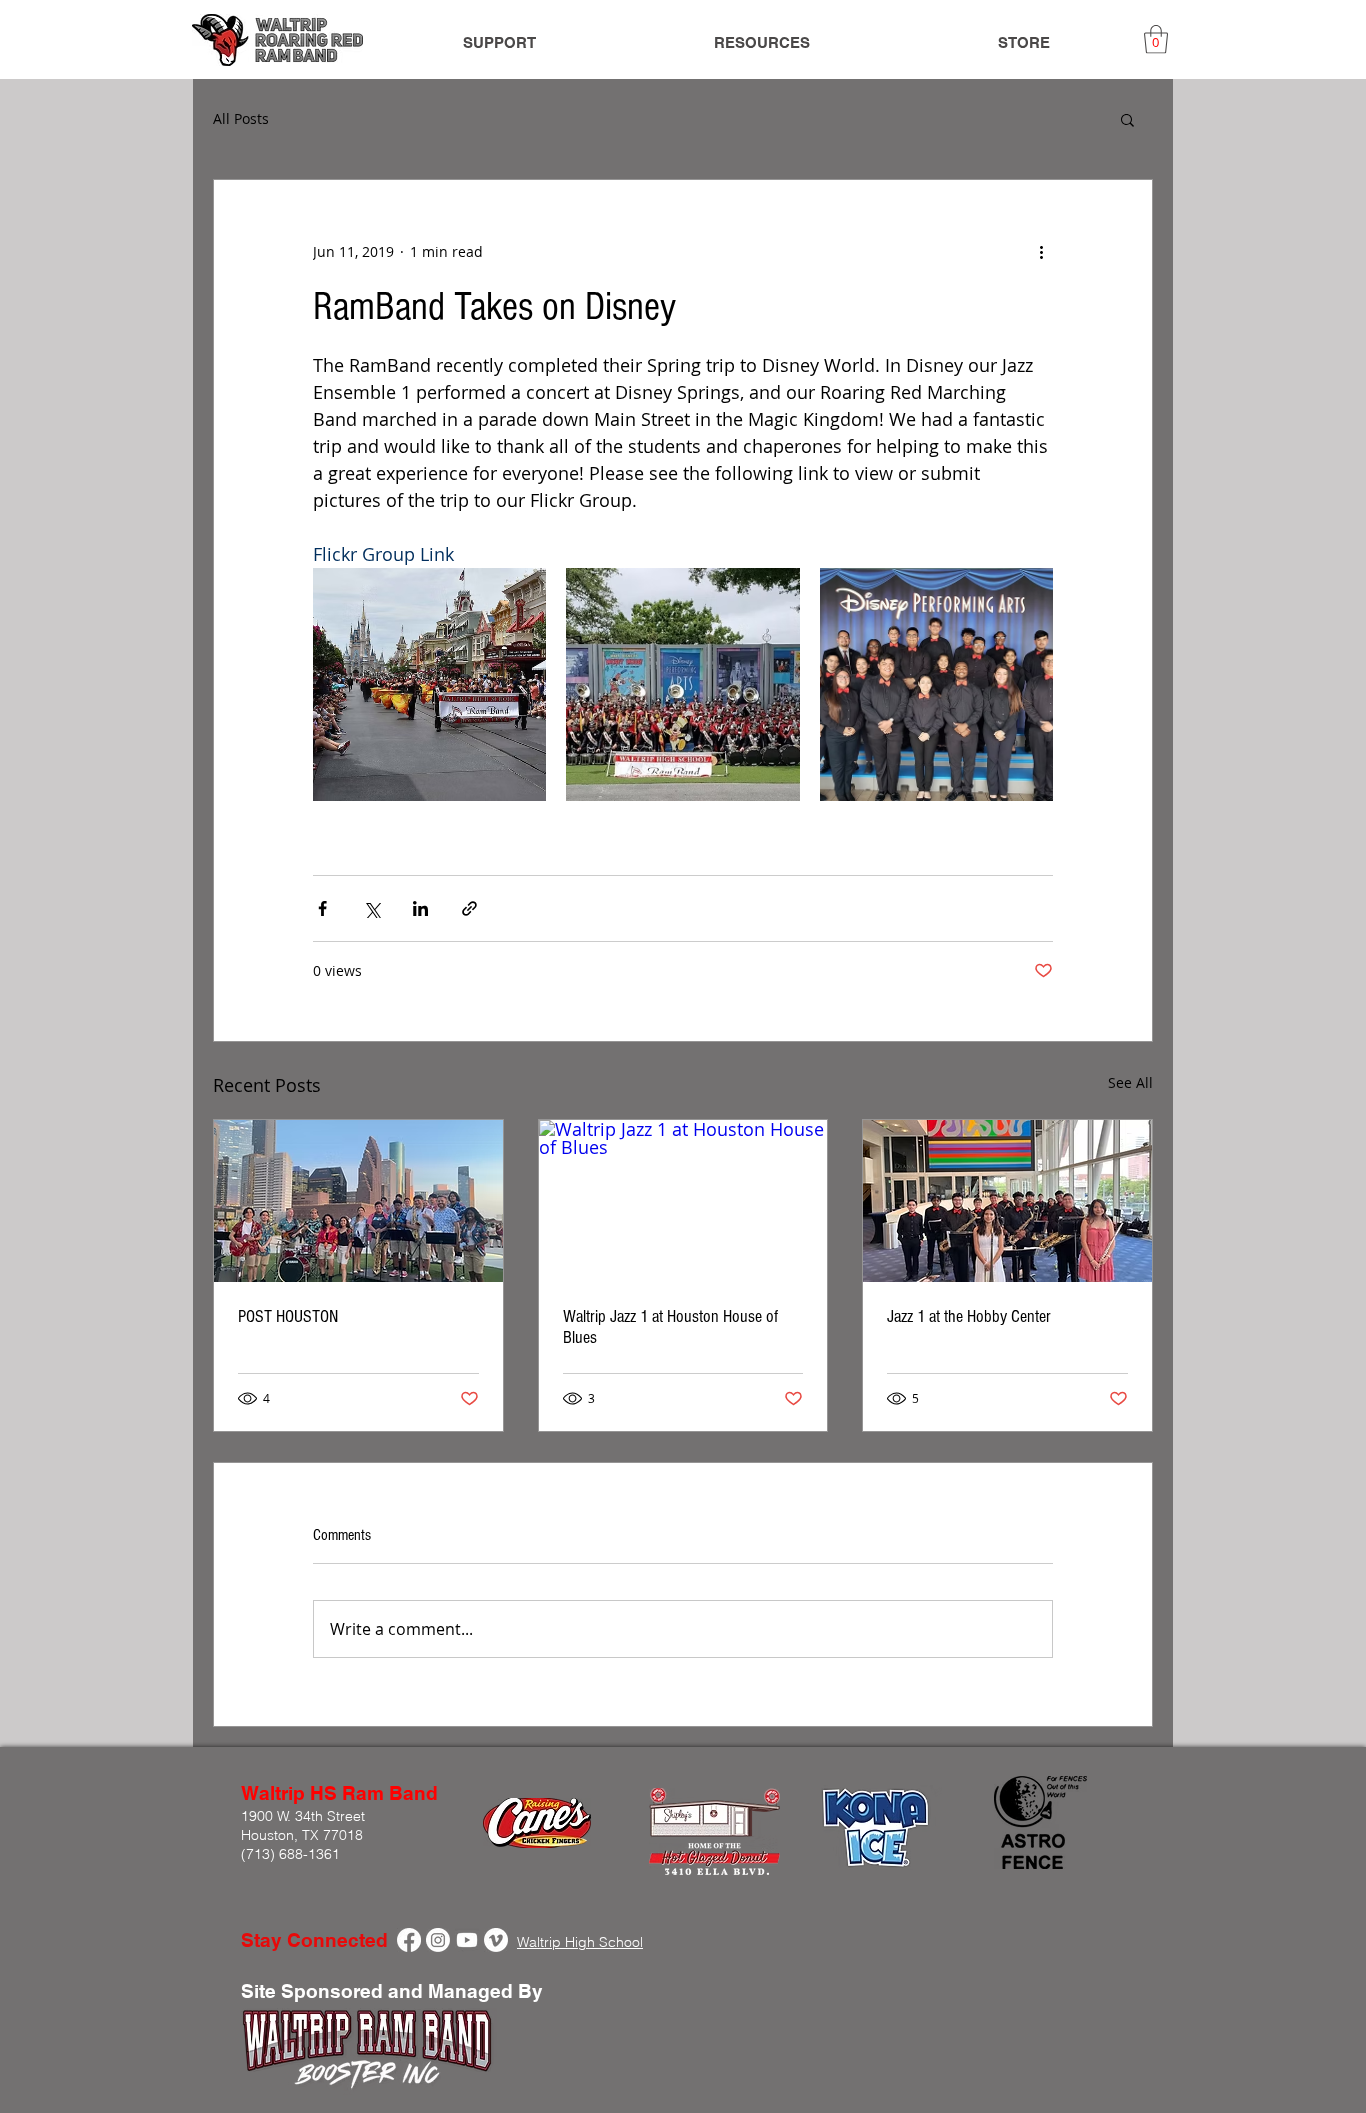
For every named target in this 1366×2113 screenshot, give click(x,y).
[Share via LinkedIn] (420, 908)
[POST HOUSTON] (358, 1201)
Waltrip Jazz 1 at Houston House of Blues (670, 1327)
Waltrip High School (580, 1942)
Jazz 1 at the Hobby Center (969, 1316)
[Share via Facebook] (322, 908)
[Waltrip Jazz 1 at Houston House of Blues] (683, 1201)
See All (1130, 1082)
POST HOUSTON (288, 1316)
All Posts (241, 118)
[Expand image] (429, 684)
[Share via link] (469, 908)
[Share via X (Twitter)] (371, 908)
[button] (1156, 39)
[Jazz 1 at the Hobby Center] (1007, 1201)
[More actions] (1041, 252)
